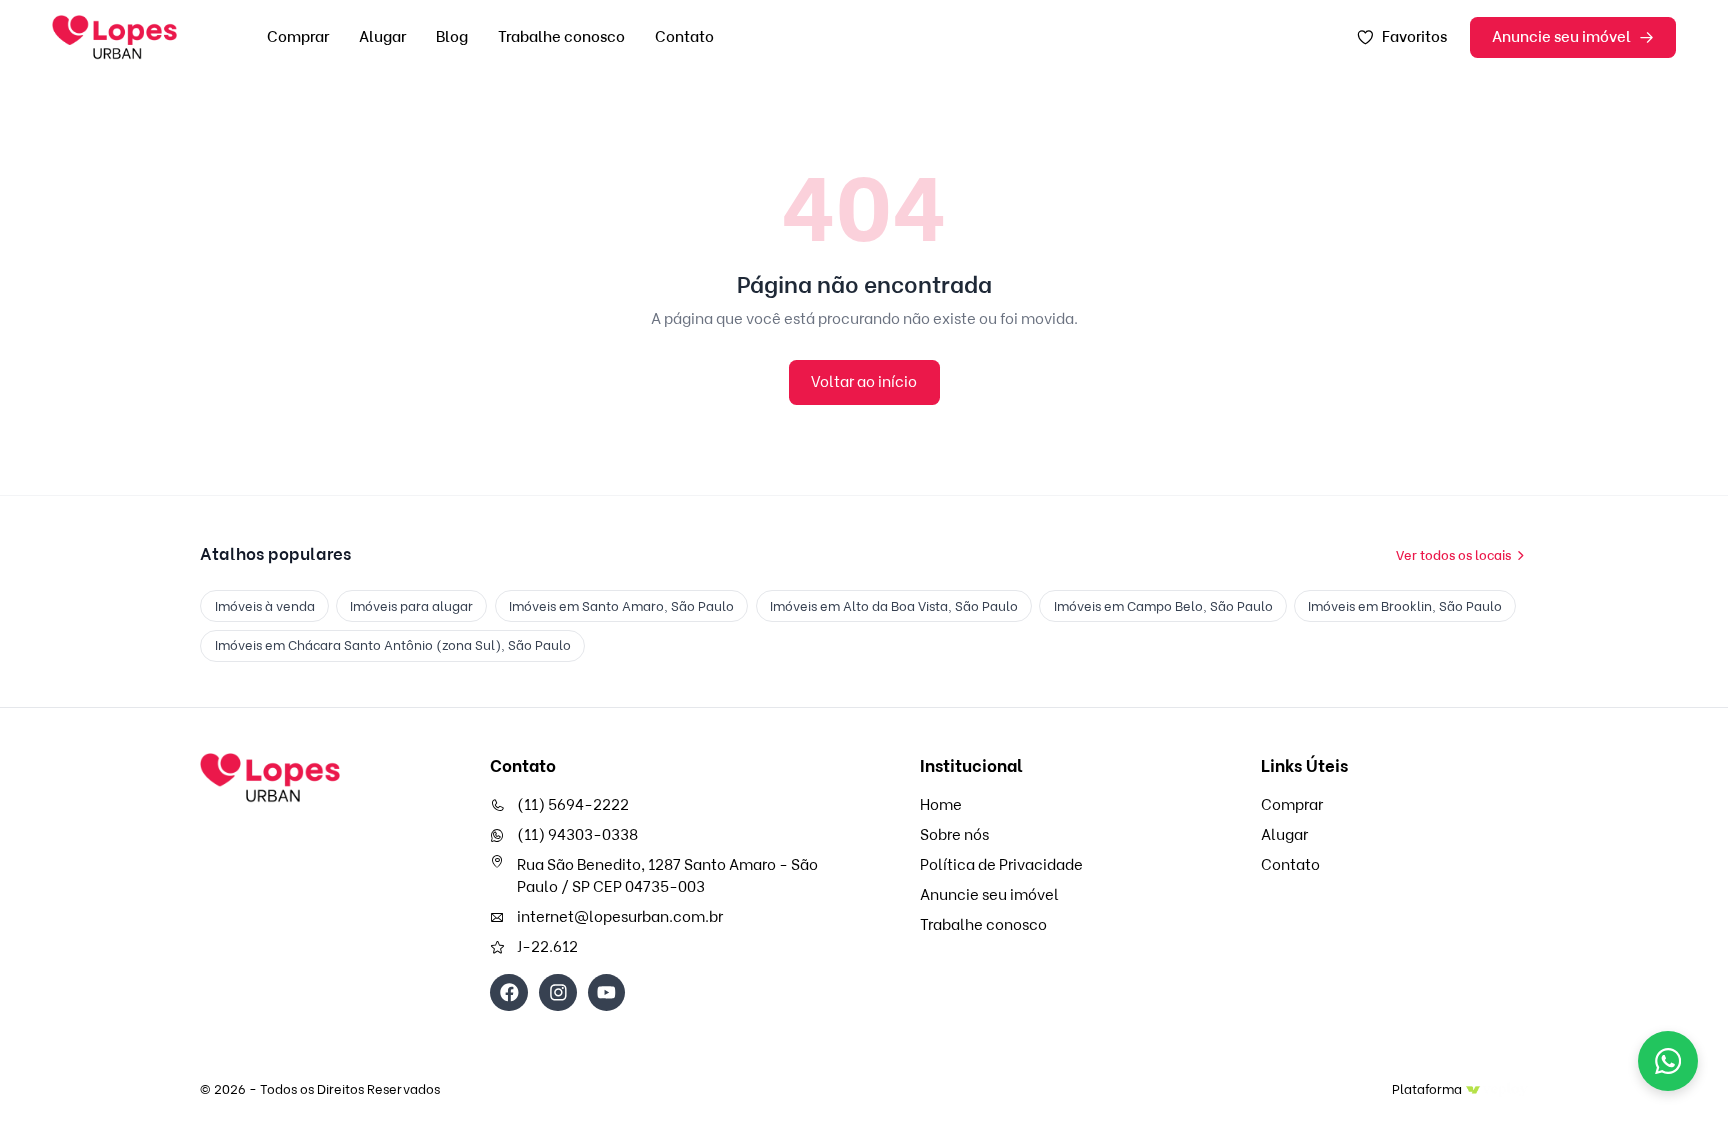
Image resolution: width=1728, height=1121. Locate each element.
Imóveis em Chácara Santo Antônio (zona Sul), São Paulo (393, 645)
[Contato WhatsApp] (1668, 1061)
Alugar (382, 37)
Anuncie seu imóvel (1561, 37)
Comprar (298, 37)
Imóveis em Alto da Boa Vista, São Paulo (894, 606)
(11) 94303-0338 (577, 835)
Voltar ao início (864, 382)
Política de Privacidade (1001, 865)
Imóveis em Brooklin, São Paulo (1405, 606)
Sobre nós (954, 835)
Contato (684, 37)
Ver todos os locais (1453, 555)
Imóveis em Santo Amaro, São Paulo (621, 606)
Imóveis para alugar (411, 606)
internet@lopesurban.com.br (620, 917)
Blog (452, 37)
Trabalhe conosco (561, 37)
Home (941, 805)
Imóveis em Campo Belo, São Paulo (1163, 606)
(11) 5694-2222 (573, 805)
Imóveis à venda (265, 606)
